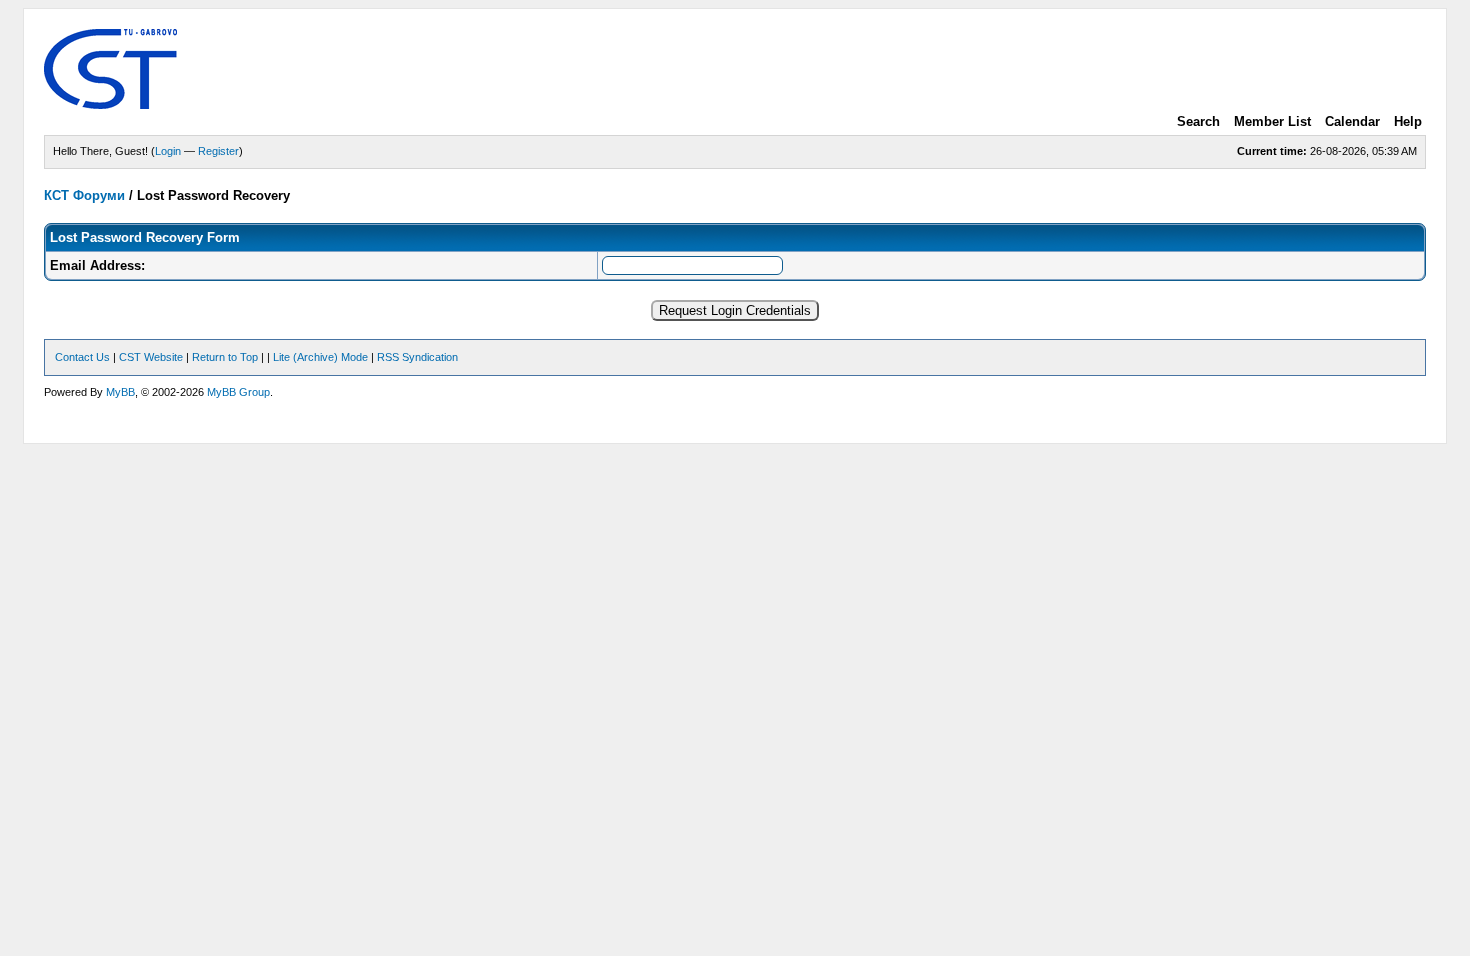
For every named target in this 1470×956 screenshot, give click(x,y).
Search (1198, 121)
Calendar (1352, 121)
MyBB (120, 392)
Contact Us (82, 357)
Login (168, 151)
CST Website (151, 357)
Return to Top (225, 357)
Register (218, 151)
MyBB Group (238, 392)
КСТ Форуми (84, 195)
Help (1408, 121)
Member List (1272, 121)
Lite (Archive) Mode (320, 357)
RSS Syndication (417, 357)
